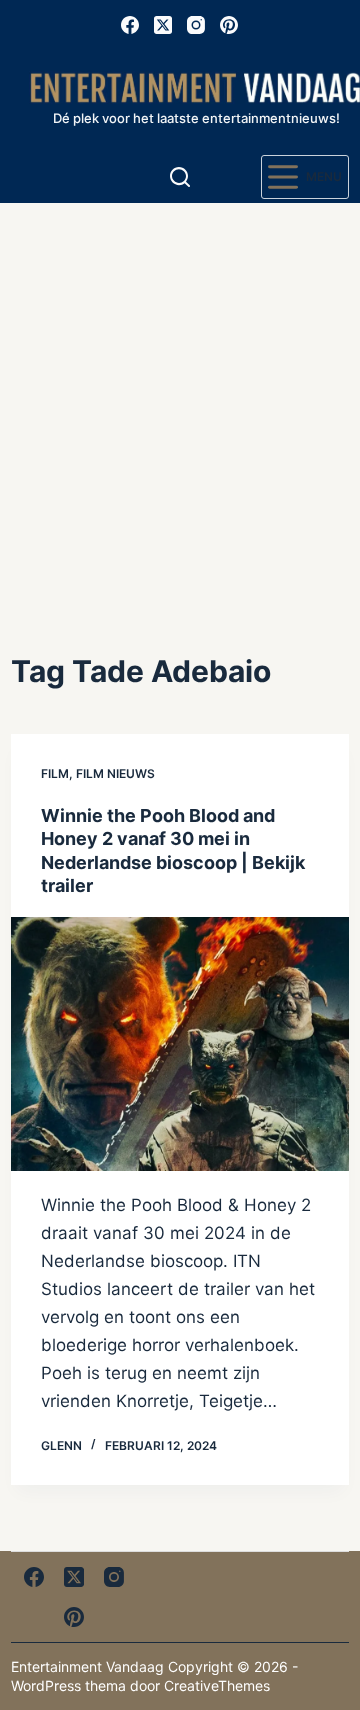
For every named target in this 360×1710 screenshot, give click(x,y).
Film (55, 773)
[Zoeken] (180, 177)
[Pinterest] (229, 25)
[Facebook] (130, 25)
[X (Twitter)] (163, 25)
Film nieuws (115, 773)
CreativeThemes (217, 1685)
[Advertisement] (180, 393)
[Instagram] (196, 25)
